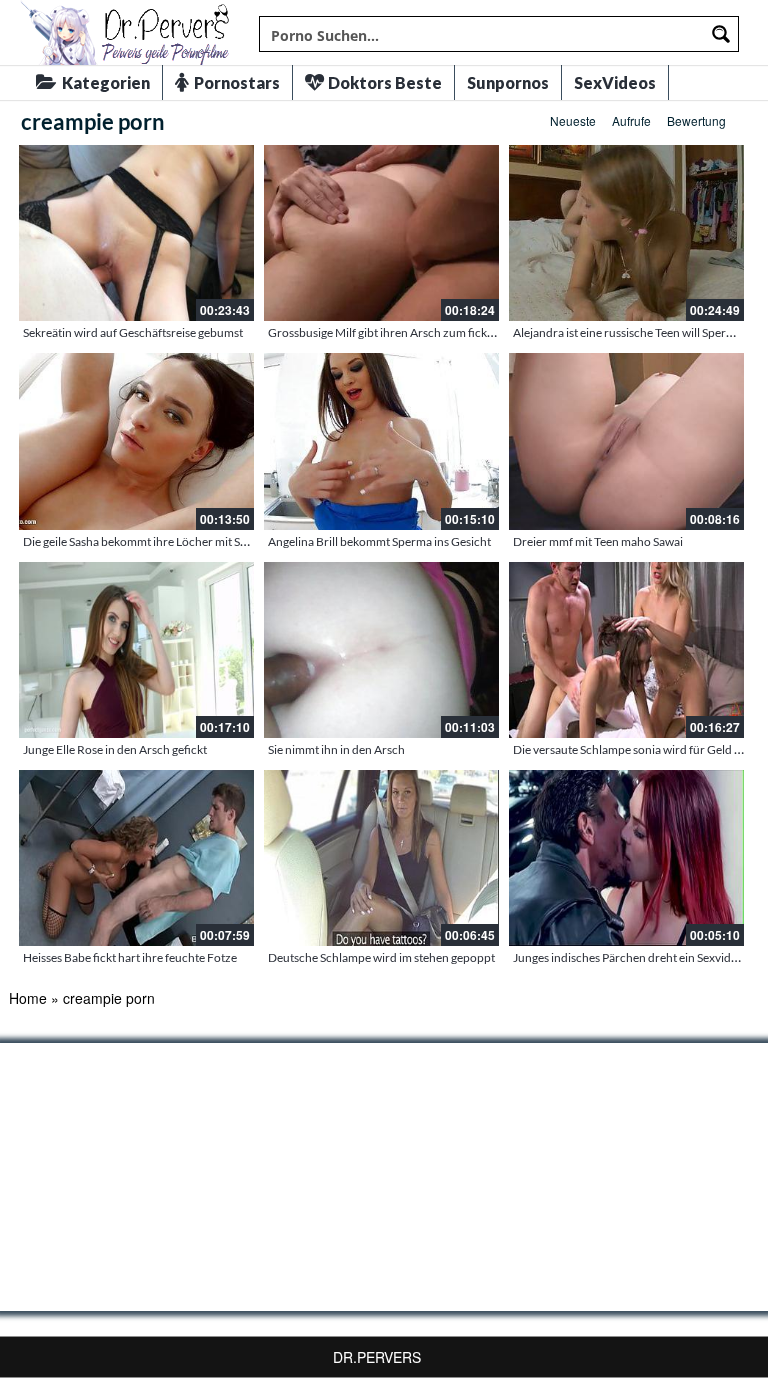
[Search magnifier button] (721, 34)
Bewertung (696, 120)
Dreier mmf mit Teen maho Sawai (598, 541)
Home (28, 998)
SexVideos (615, 82)
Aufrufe (631, 120)
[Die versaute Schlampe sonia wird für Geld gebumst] (626, 650)
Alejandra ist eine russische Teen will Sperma (627, 332)
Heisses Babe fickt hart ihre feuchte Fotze (130, 957)
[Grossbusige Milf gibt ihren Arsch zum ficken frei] (381, 233)
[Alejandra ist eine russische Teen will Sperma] (626, 233)
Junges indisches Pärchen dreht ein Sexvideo (628, 957)
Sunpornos (508, 82)
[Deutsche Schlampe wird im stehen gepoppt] (381, 858)
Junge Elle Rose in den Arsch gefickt (115, 749)
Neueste (573, 120)
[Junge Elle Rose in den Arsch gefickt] (136, 650)
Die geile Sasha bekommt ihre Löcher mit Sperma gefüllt (166, 541)
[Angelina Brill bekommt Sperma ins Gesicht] (381, 441)
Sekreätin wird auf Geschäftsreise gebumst (133, 332)
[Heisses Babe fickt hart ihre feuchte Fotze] (136, 858)
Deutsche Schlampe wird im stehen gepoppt (381, 957)
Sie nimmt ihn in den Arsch (336, 749)
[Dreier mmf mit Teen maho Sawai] (626, 441)
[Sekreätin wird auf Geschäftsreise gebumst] (136, 233)
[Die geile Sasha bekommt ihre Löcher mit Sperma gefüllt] (136, 441)
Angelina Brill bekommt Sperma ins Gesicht (379, 541)
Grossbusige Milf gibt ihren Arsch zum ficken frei (394, 332)
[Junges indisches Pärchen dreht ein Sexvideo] (626, 858)
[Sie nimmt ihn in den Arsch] (381, 650)
